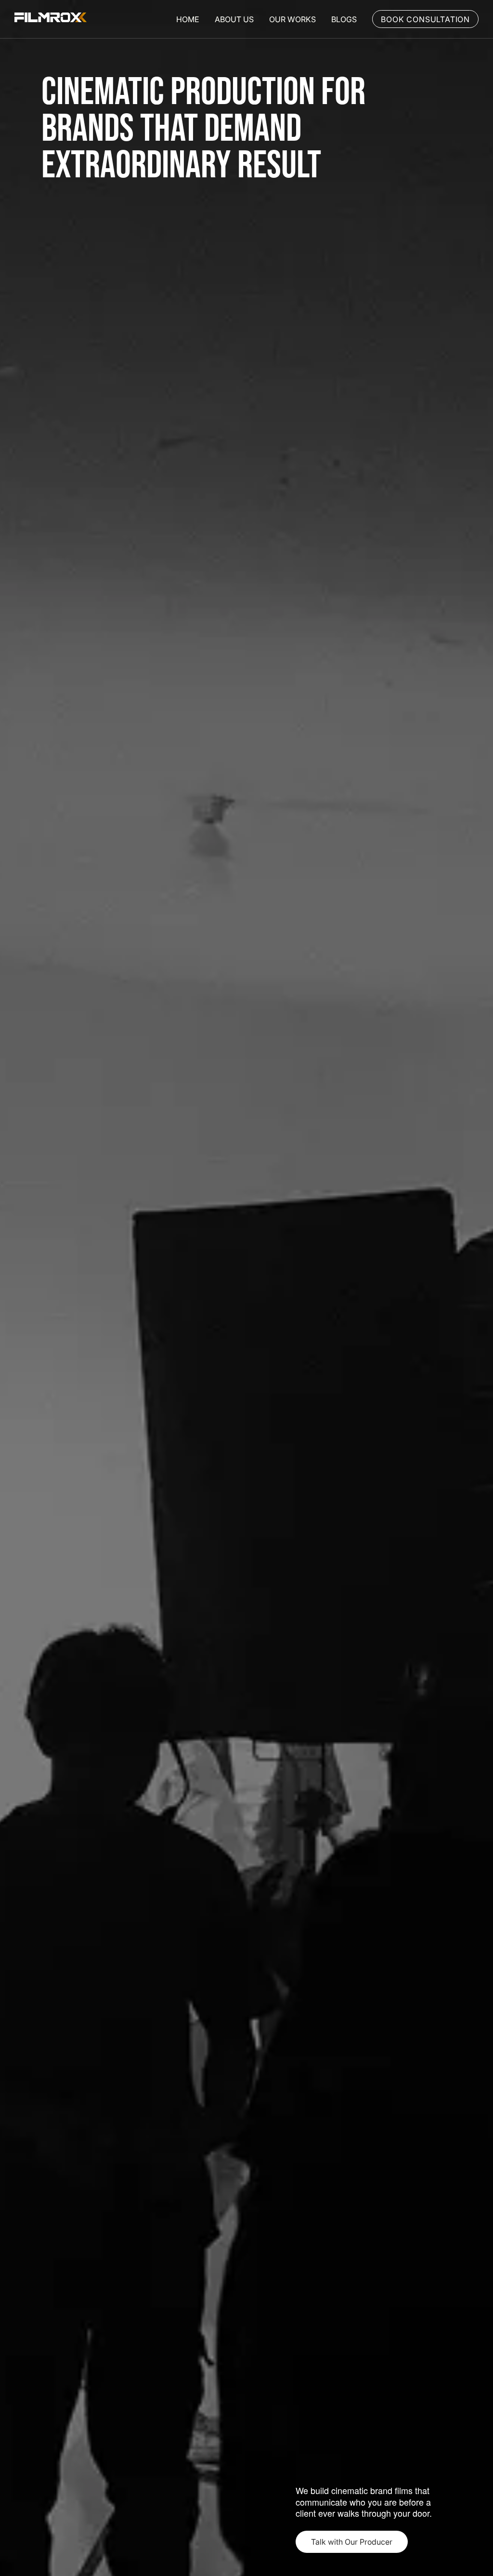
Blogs (344, 19)
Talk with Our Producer (352, 2542)
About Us (234, 19)
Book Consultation (425, 19)
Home (188, 19)
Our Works (292, 19)
